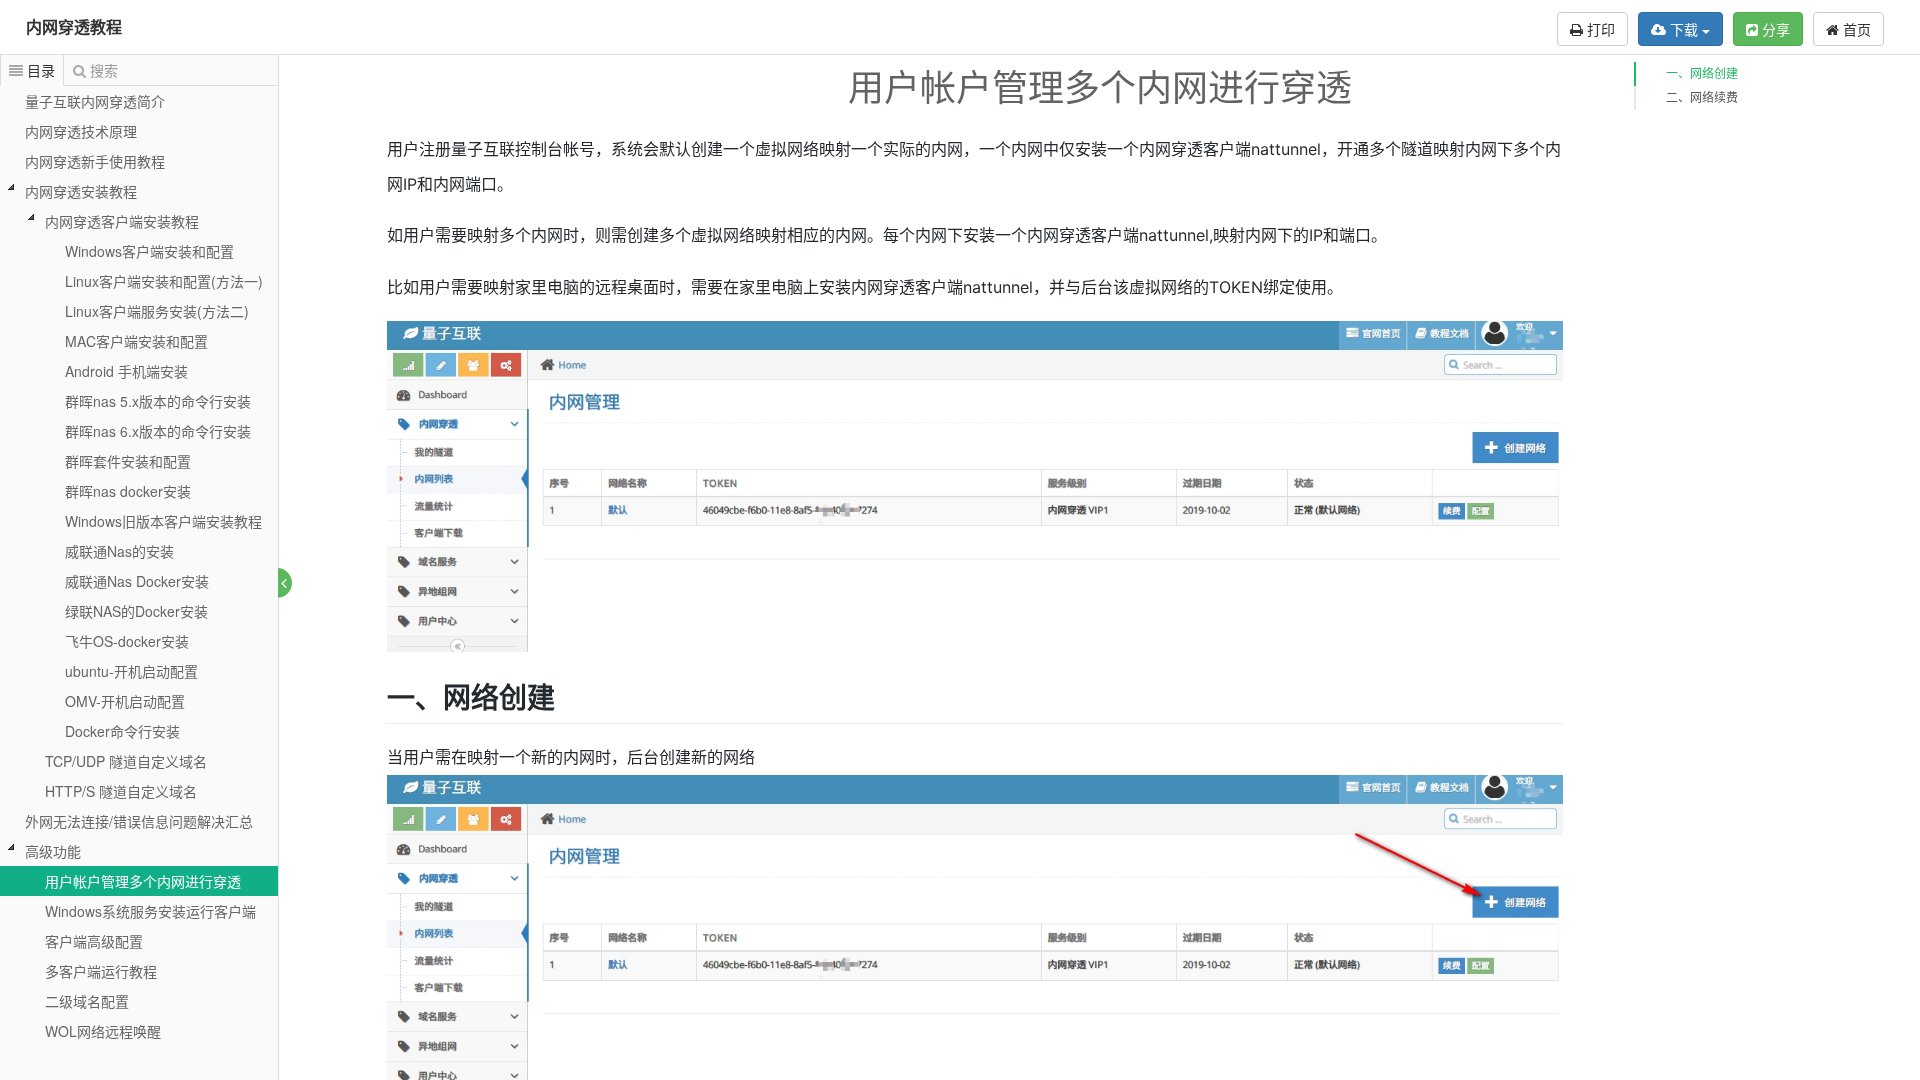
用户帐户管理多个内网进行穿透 (143, 881)
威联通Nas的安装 (119, 551)
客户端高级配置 (94, 941)
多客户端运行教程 (101, 971)
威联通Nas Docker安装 (137, 581)
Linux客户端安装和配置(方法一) (164, 281)
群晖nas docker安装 (128, 491)
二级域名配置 (87, 1001)
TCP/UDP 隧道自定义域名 (126, 761)
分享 (1774, 29)
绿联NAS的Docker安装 (136, 611)
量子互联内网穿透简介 (95, 101)
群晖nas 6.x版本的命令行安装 (158, 431)
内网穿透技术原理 (81, 131)
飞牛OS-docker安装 (127, 641)
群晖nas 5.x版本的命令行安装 (158, 401)
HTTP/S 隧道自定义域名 (121, 791)
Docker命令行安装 (122, 731)
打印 (1599, 29)
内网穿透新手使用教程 (95, 161)
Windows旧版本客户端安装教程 (163, 521)
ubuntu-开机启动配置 (131, 671)
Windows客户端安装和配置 (149, 251)
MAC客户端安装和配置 (136, 341)
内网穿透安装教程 (81, 191)
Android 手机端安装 (126, 371)
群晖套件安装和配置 (128, 461)
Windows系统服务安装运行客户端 (150, 911)
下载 (1684, 29)
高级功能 (53, 851)
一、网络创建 (1702, 73)
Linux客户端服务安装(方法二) (157, 311)
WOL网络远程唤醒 (103, 1031)
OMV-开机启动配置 (125, 701)
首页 (1855, 29)
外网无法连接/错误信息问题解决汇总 (139, 821)
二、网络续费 (1702, 97)
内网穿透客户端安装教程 (122, 221)
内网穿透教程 (74, 26)
